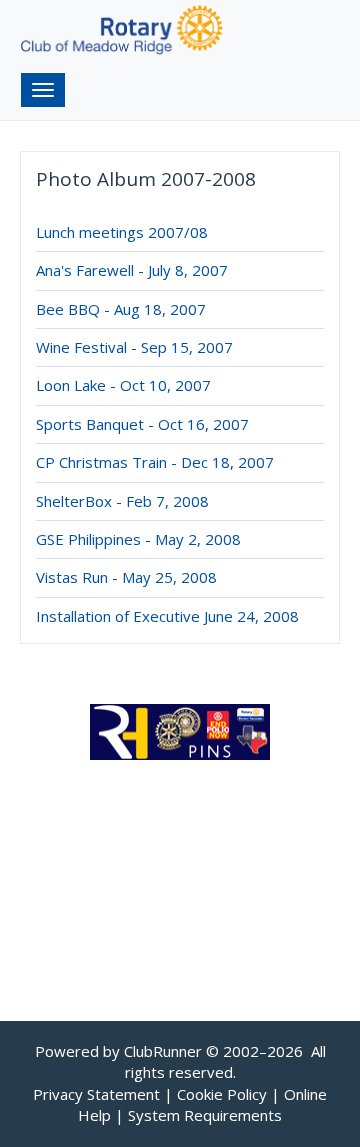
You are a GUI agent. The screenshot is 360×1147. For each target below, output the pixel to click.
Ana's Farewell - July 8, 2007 (132, 270)
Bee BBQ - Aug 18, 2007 (121, 309)
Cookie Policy (222, 1094)
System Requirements (205, 1115)
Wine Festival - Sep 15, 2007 (134, 347)
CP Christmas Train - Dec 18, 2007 (155, 462)
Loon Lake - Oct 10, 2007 (123, 385)
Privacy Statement (96, 1094)
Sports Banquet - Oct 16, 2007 (142, 424)
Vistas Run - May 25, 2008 (126, 577)
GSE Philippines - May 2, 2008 (138, 539)
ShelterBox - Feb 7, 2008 (122, 501)
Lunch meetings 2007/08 (122, 232)
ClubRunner (163, 1051)
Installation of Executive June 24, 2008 (167, 616)
